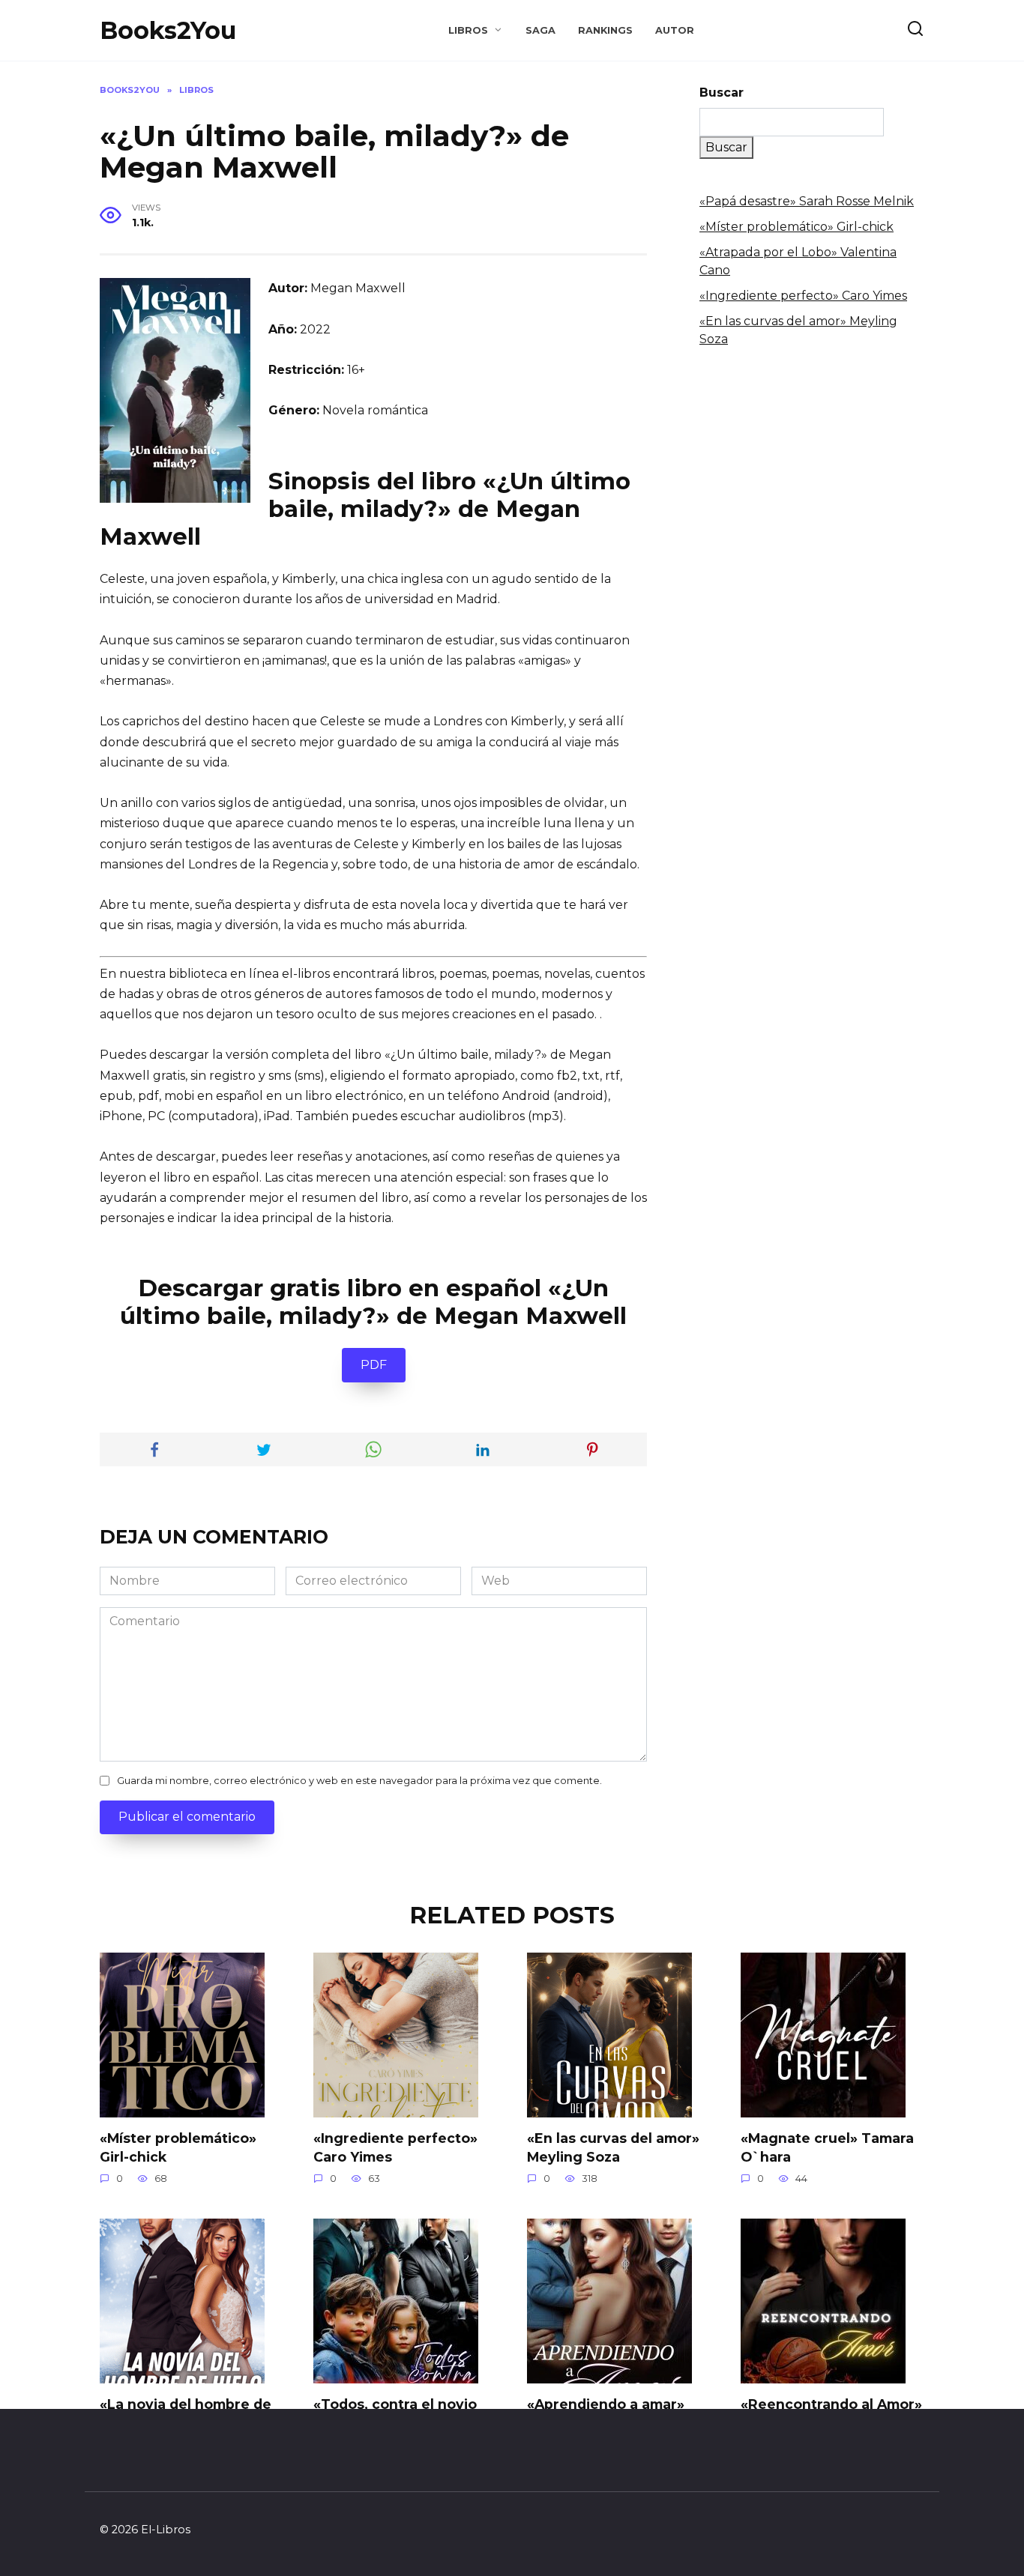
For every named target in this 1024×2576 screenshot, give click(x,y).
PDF (374, 1365)
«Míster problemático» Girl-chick (796, 227)
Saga (540, 30)
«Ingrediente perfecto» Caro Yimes (803, 296)
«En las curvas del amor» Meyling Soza (613, 2147)
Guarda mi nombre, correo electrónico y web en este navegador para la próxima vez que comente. (359, 1781)
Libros (468, 30)
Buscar (722, 93)
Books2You (168, 30)
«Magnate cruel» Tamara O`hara (827, 2147)
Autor (675, 30)
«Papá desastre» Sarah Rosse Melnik (807, 201)
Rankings (605, 30)
